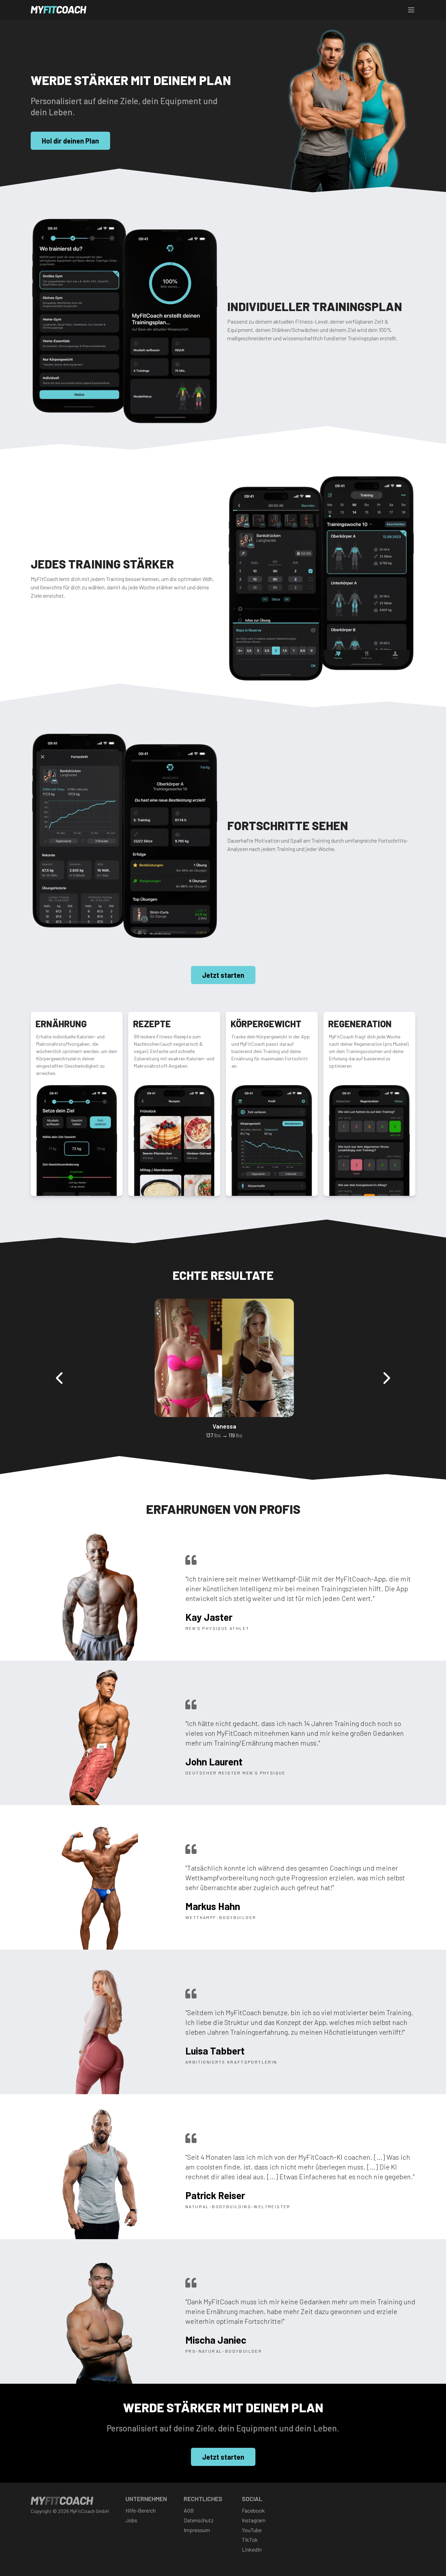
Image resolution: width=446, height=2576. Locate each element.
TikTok (250, 2540)
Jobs (131, 2520)
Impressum (197, 2530)
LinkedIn (252, 2549)
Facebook (253, 2510)
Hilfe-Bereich (141, 2510)
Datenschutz (199, 2520)
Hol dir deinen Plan (70, 141)
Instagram (254, 2520)
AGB (189, 2510)
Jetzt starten (223, 975)
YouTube (252, 2530)
